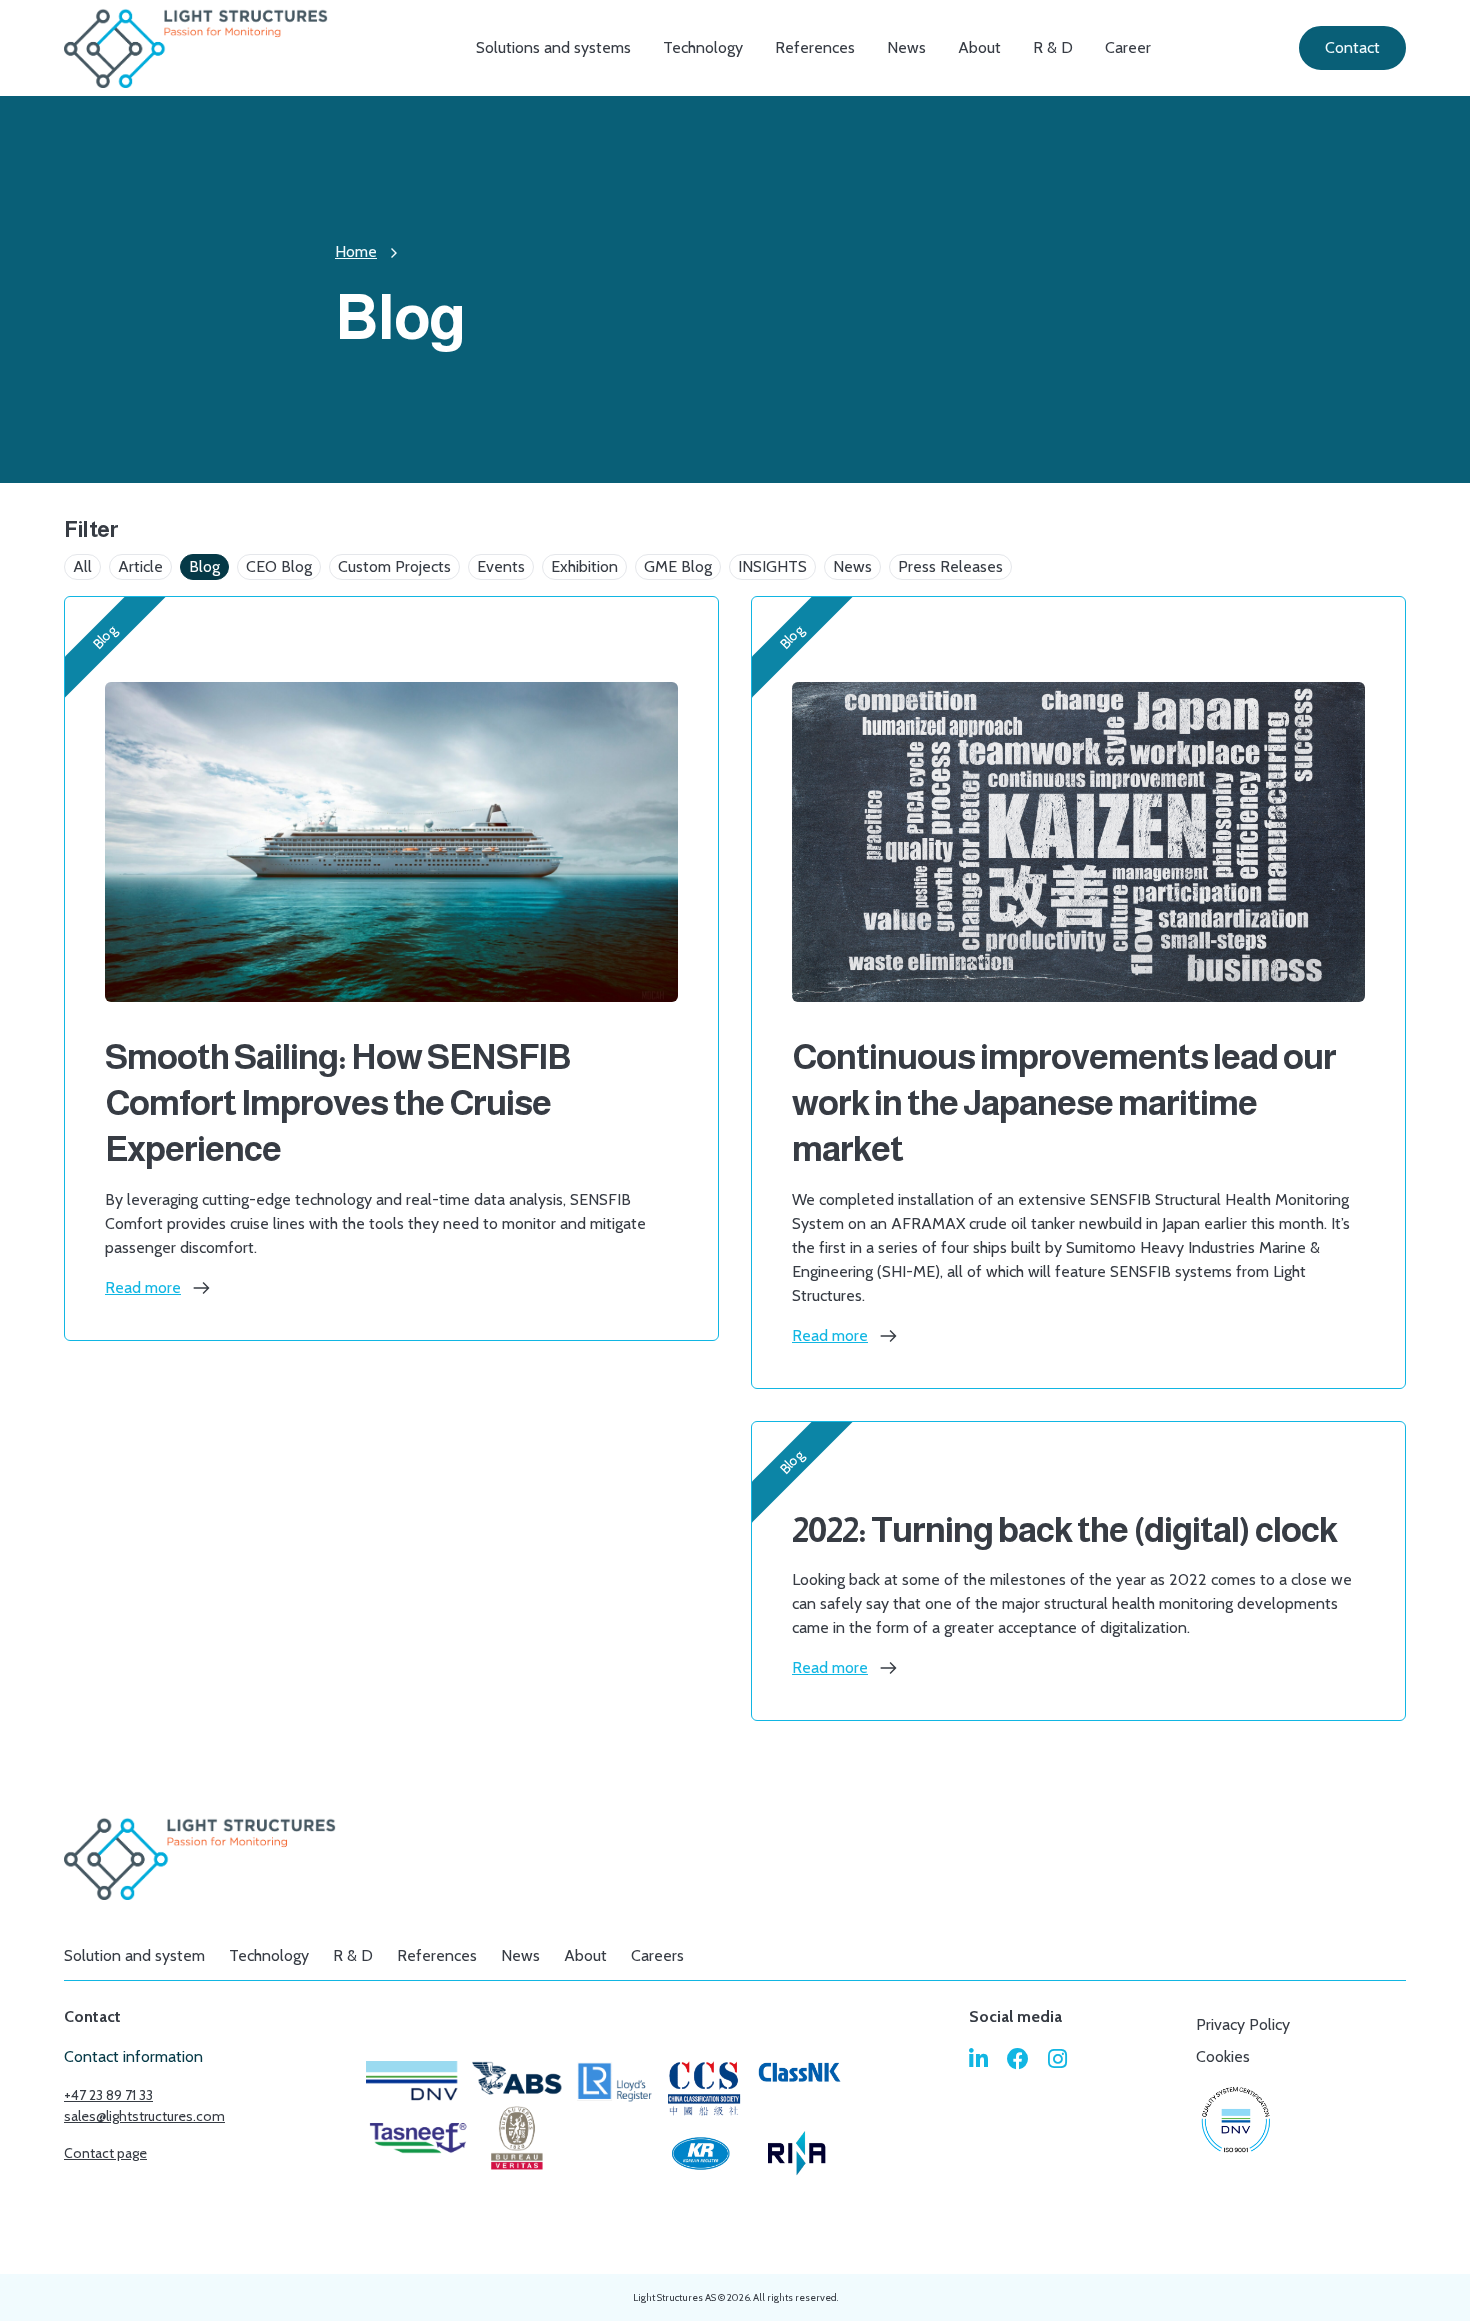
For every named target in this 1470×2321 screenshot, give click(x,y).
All (82, 566)
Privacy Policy (1243, 2024)
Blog (204, 566)
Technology (703, 47)
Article (140, 566)
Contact (1352, 47)
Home (356, 251)
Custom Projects (394, 566)
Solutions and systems (553, 47)
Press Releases (950, 566)
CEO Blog (279, 566)
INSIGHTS (772, 566)
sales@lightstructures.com (144, 2116)
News (906, 47)
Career (1128, 47)
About (979, 47)
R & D (1053, 47)
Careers (657, 1955)
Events (501, 566)
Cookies (1223, 2056)
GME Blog (678, 566)
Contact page (105, 2153)
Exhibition (584, 566)
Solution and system (134, 1955)
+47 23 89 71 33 (108, 2095)
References (815, 47)
